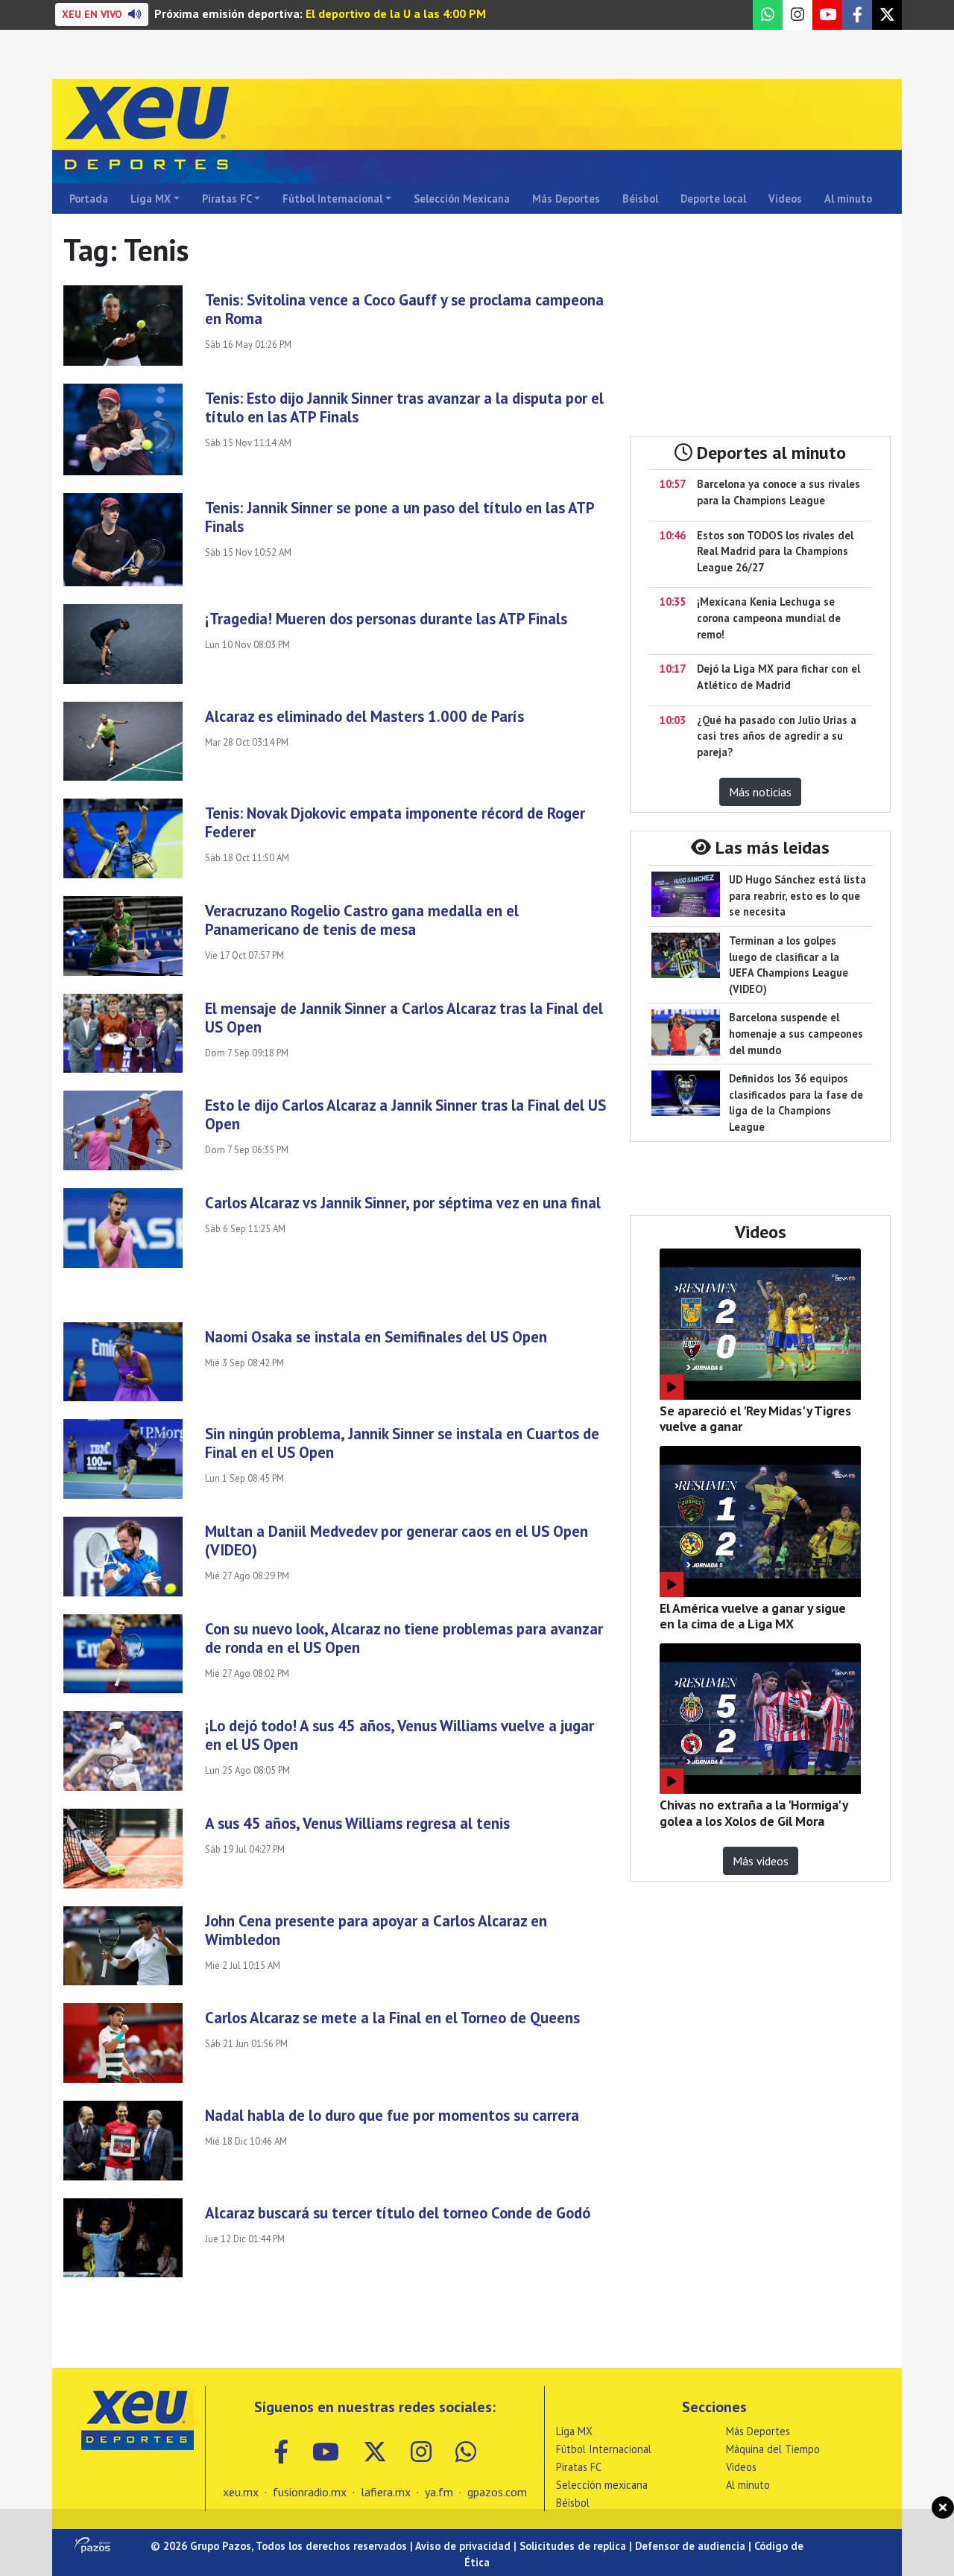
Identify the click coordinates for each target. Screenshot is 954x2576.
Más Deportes (566, 199)
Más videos (761, 1861)
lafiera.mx (386, 2492)
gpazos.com (497, 2492)
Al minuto (848, 199)
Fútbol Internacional (332, 199)
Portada (89, 199)
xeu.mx (241, 2492)
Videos (785, 199)
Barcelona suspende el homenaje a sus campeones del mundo (796, 1033)
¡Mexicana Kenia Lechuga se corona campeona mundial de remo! (769, 618)
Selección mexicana (602, 2485)
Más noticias (760, 792)
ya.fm (439, 2492)
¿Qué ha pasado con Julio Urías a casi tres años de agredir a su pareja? (777, 736)
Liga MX (151, 199)
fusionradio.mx (310, 2492)
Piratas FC (227, 199)
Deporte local (713, 199)
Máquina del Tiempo (773, 2449)
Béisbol (640, 199)
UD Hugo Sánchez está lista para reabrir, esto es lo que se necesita (797, 895)
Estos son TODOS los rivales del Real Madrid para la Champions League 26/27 (775, 551)
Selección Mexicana (462, 199)
